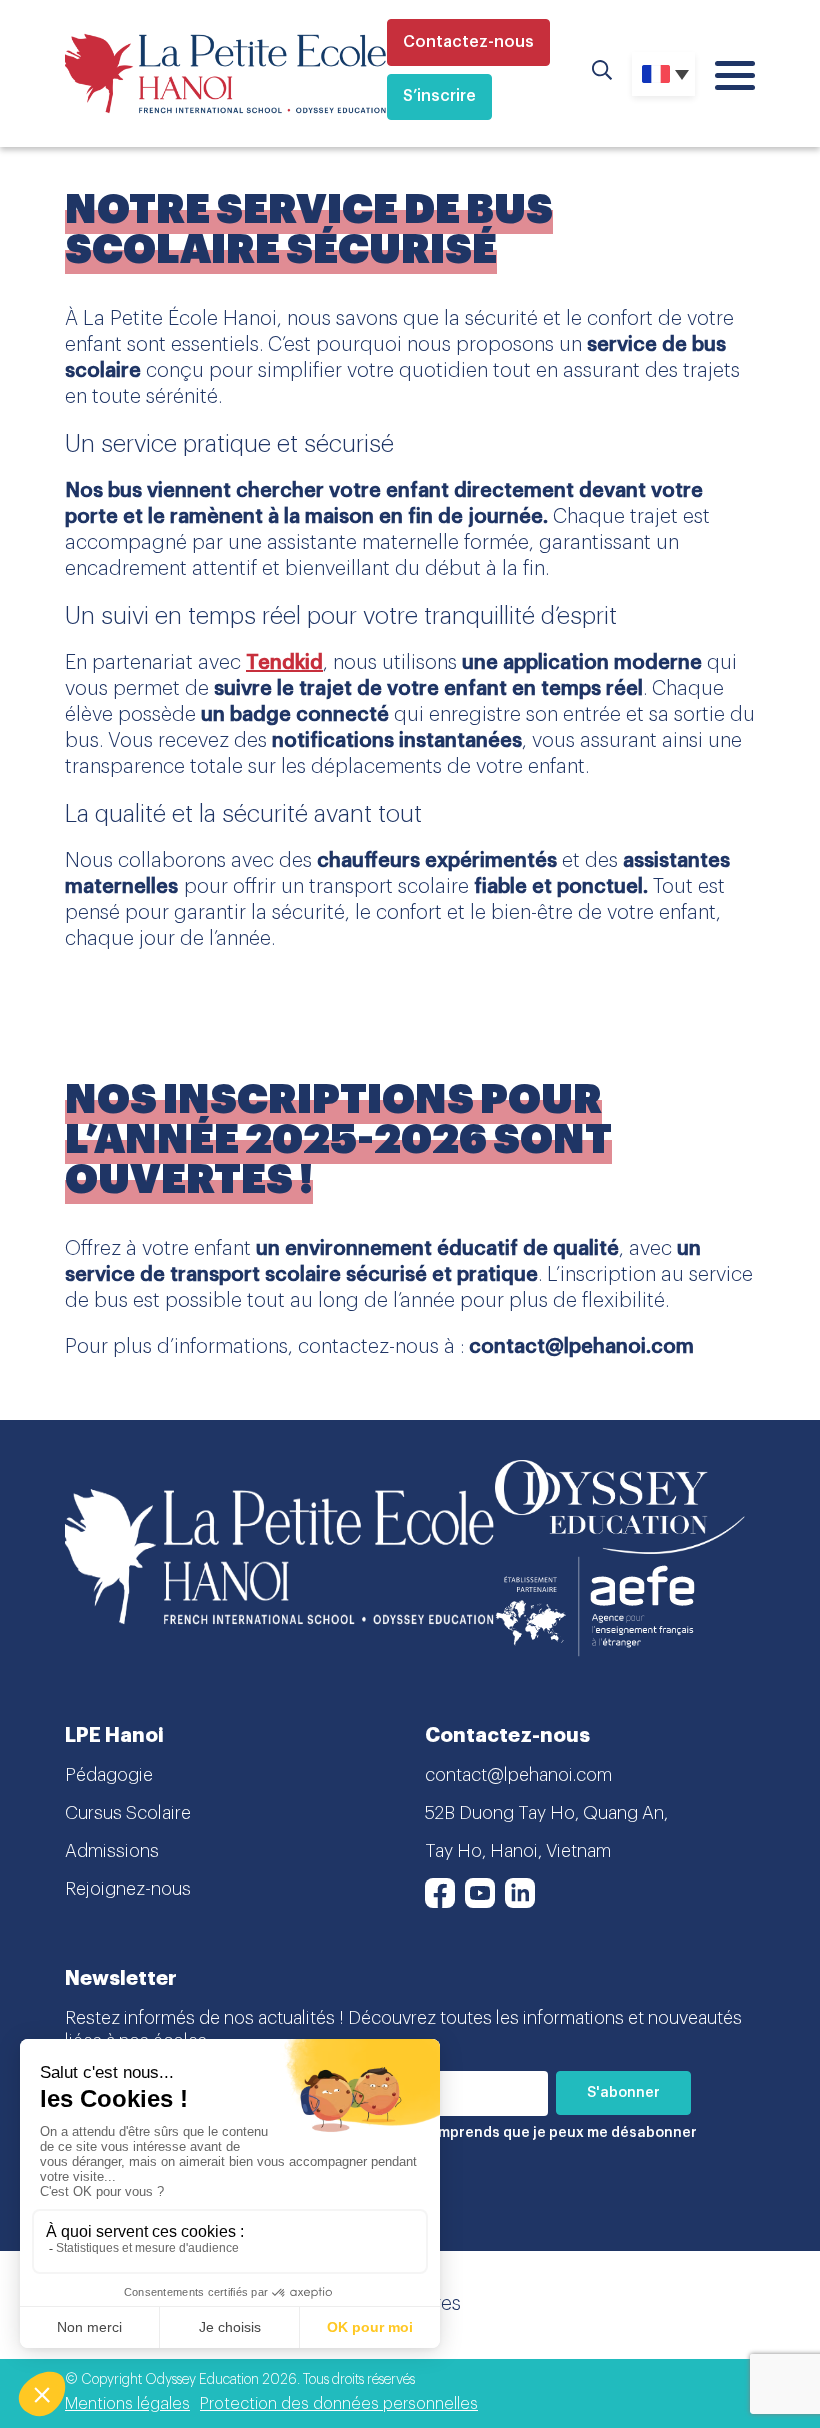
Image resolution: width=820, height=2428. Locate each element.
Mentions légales (127, 2404)
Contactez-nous (468, 42)
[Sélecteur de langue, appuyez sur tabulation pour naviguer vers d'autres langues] (663, 74)
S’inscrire (439, 96)
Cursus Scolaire (128, 1813)
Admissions (112, 1851)
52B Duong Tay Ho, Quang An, (546, 1813)
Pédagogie (109, 1775)
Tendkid (284, 663)
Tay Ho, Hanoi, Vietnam (518, 1851)
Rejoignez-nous (128, 1889)
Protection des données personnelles (339, 2404)
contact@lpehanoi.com (518, 1775)
